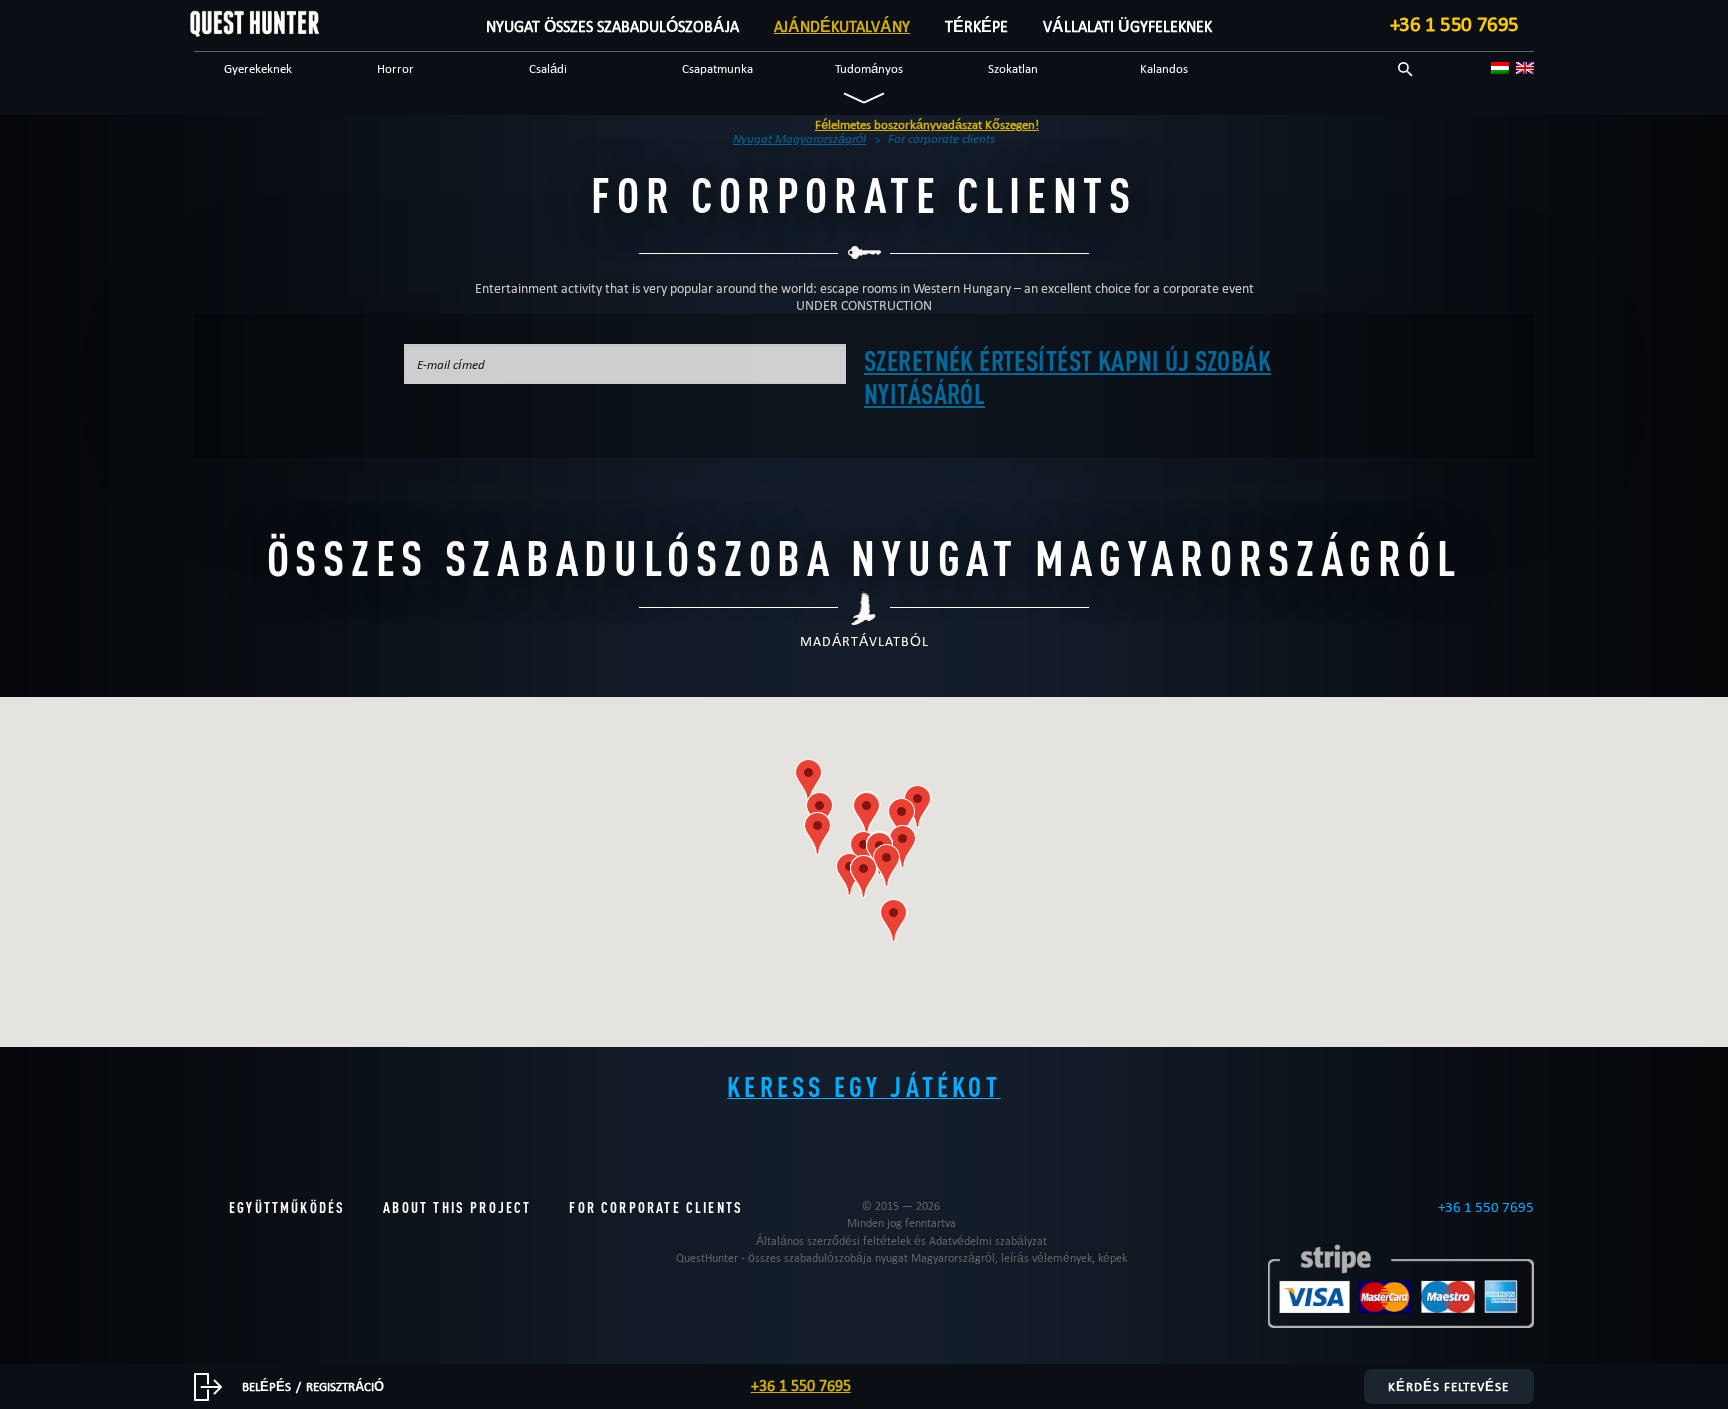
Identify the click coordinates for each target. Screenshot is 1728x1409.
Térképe (976, 26)
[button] (901, 819)
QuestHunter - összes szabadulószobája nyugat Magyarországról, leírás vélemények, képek (901, 1257)
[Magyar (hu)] (1500, 68)
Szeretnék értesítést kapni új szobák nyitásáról (1067, 376)
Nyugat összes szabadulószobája (612, 26)
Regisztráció (345, 1386)
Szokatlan (1013, 68)
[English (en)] (1525, 68)
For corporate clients (656, 1207)
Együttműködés (287, 1207)
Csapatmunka (717, 68)
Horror (395, 68)
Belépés (266, 1386)
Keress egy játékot (864, 1086)
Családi (548, 68)
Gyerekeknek (258, 68)
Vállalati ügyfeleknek (1127, 26)
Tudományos (869, 68)
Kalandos (1164, 68)
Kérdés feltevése (1448, 1386)
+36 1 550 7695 (1454, 24)
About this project (457, 1207)
